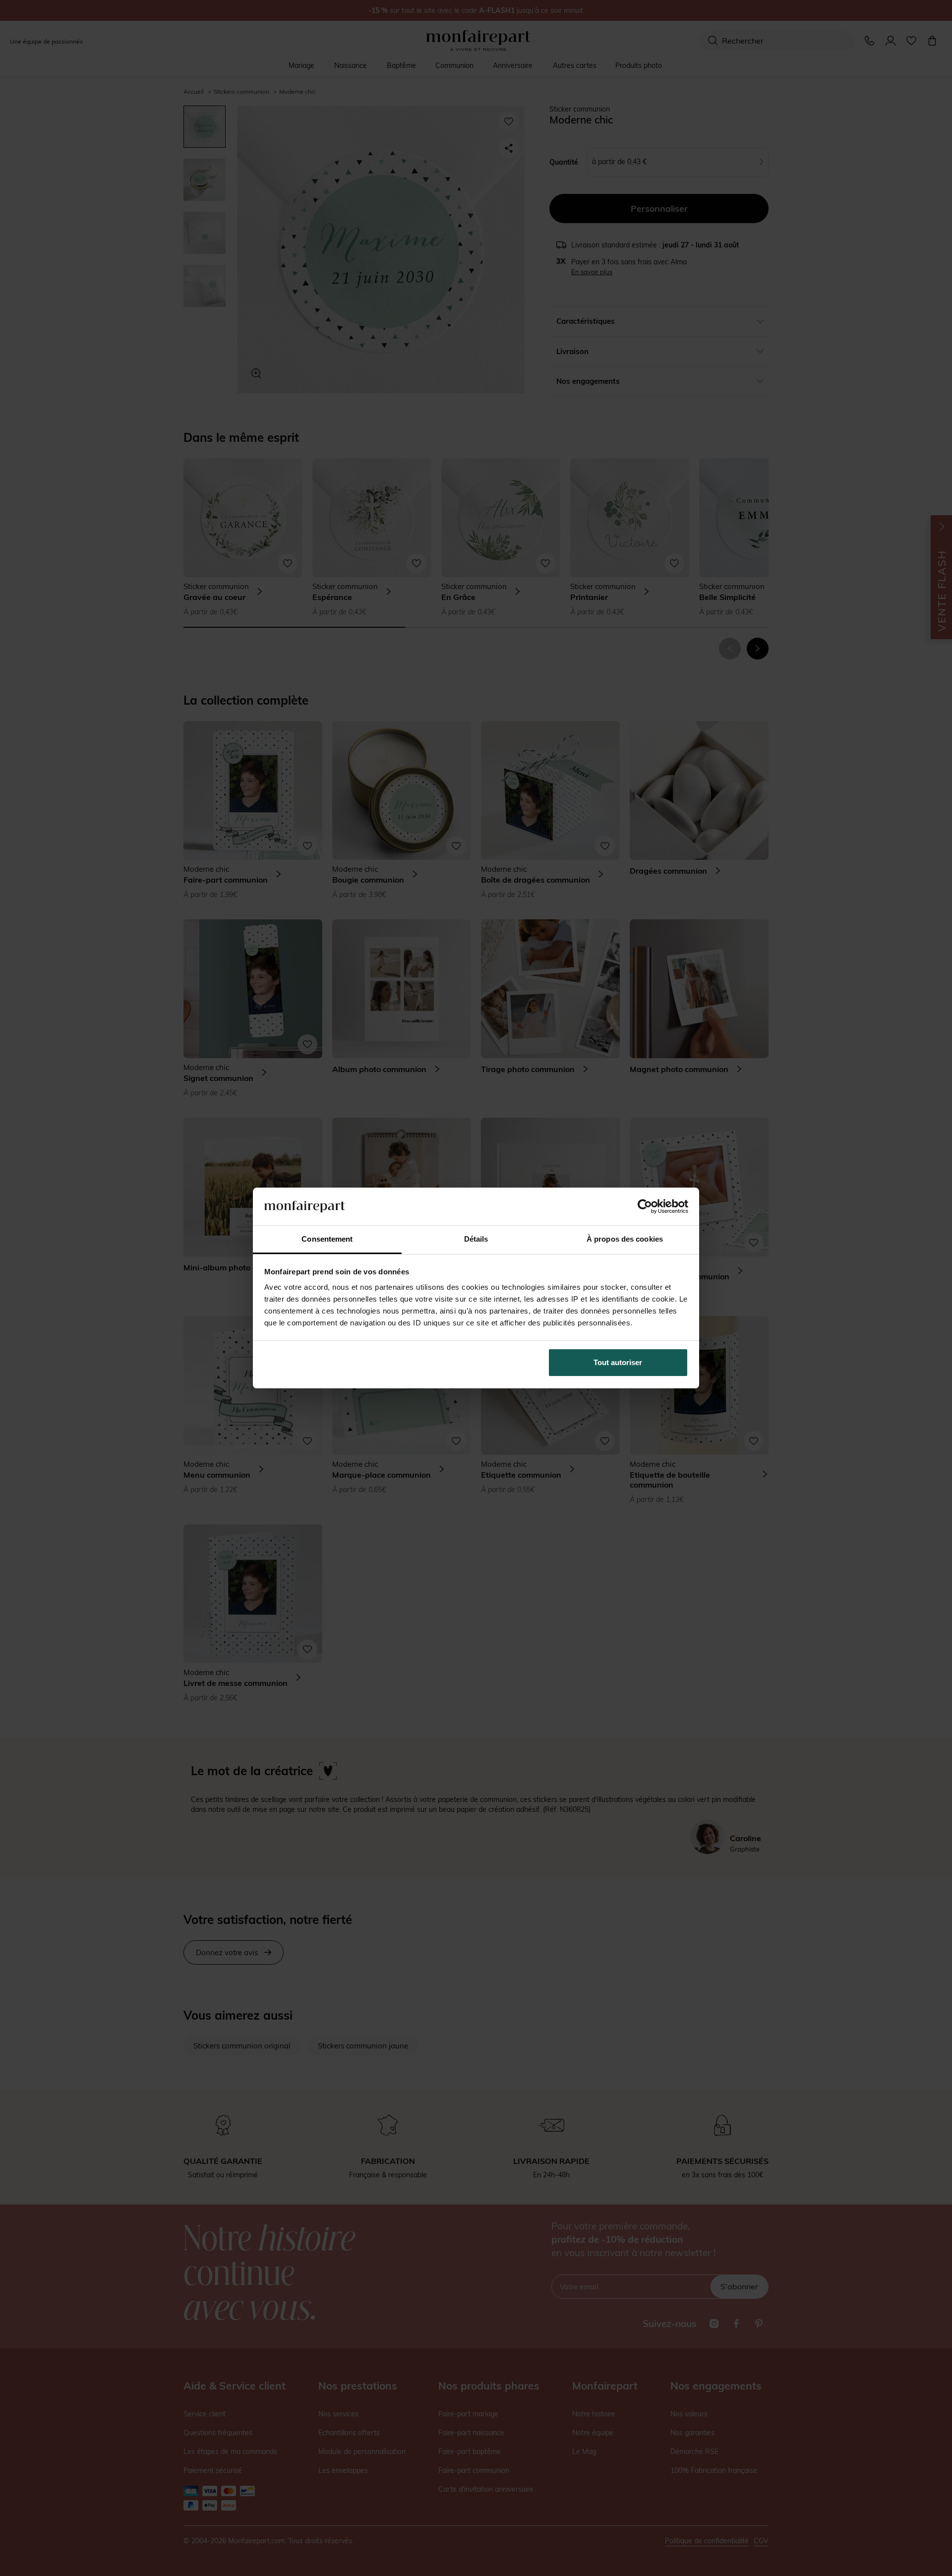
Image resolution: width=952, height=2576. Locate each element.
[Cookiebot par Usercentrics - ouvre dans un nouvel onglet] (645, 1206)
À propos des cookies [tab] (625, 1239)
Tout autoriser (618, 1362)
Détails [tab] (476, 1239)
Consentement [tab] (327, 1239)
